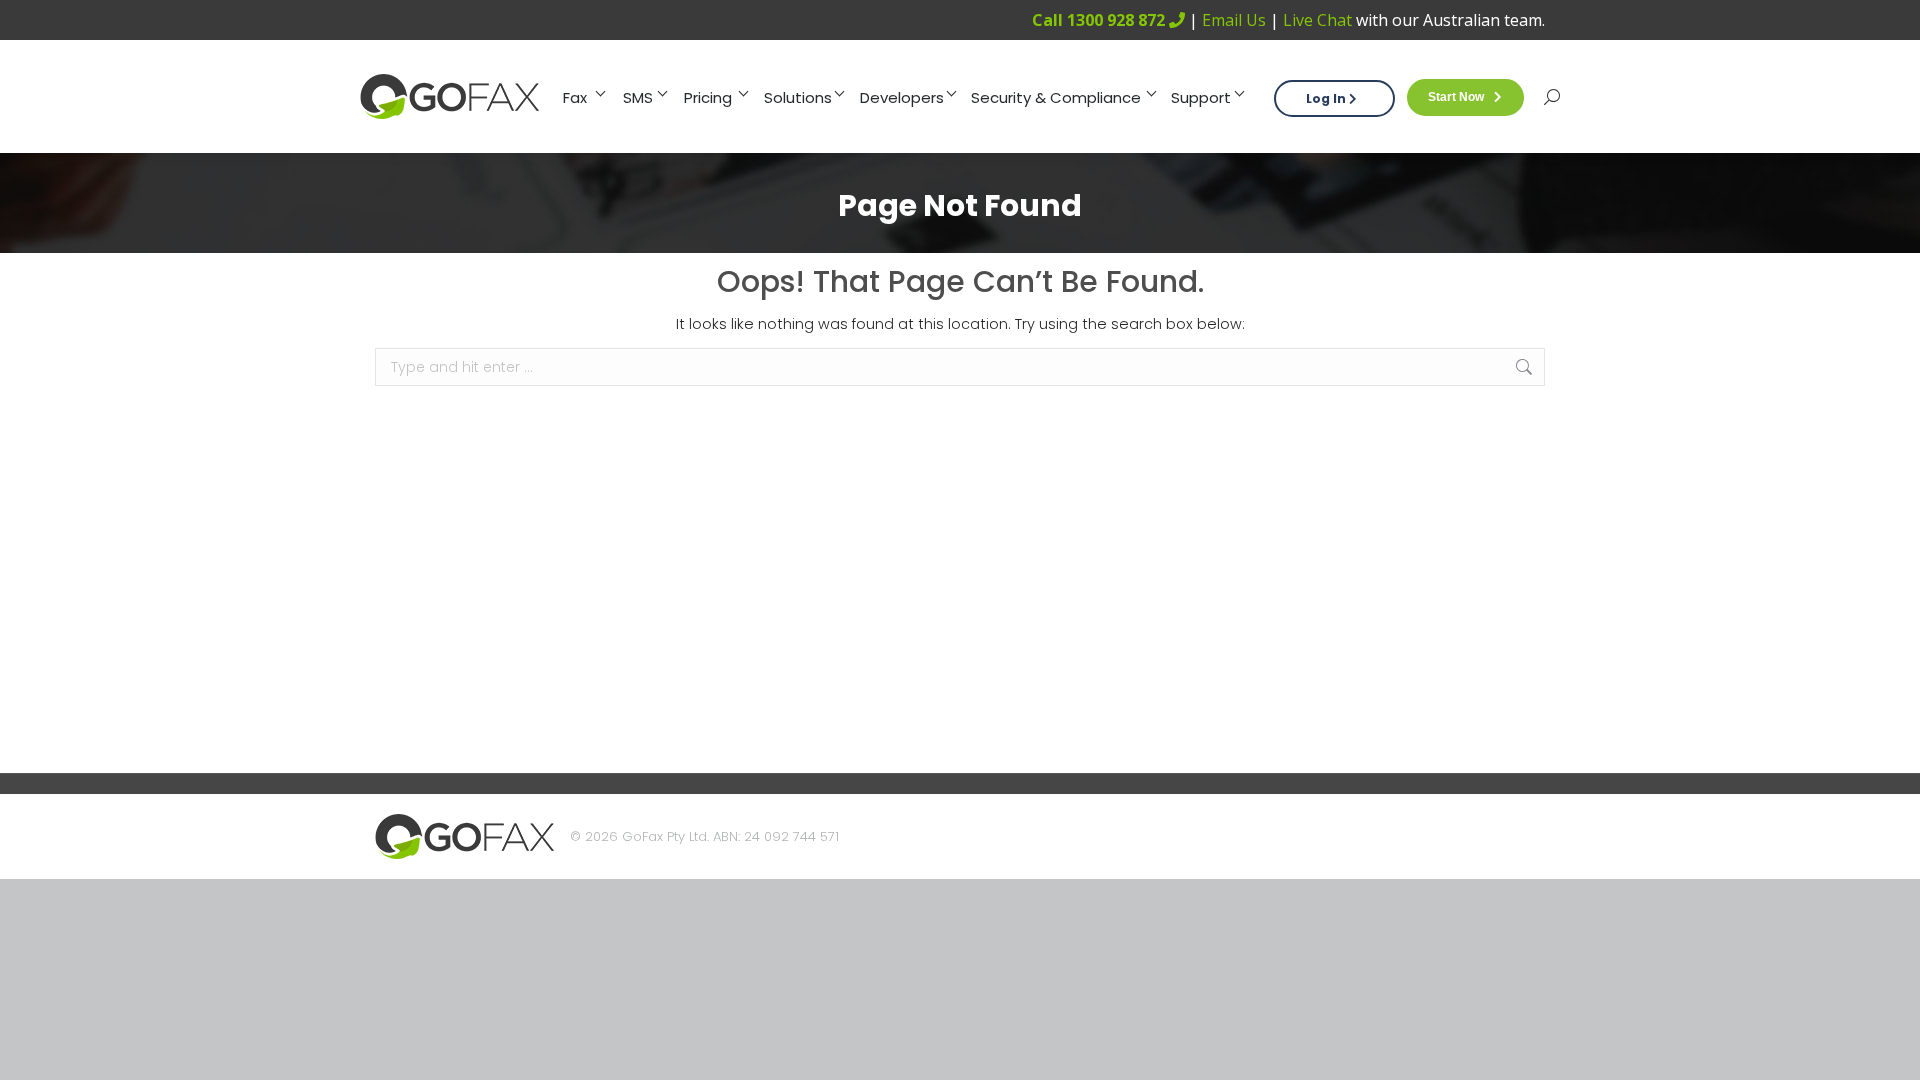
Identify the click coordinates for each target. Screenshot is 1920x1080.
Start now (1456, 97)
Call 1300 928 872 (1100, 20)
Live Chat (1317, 20)
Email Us (1234, 20)
